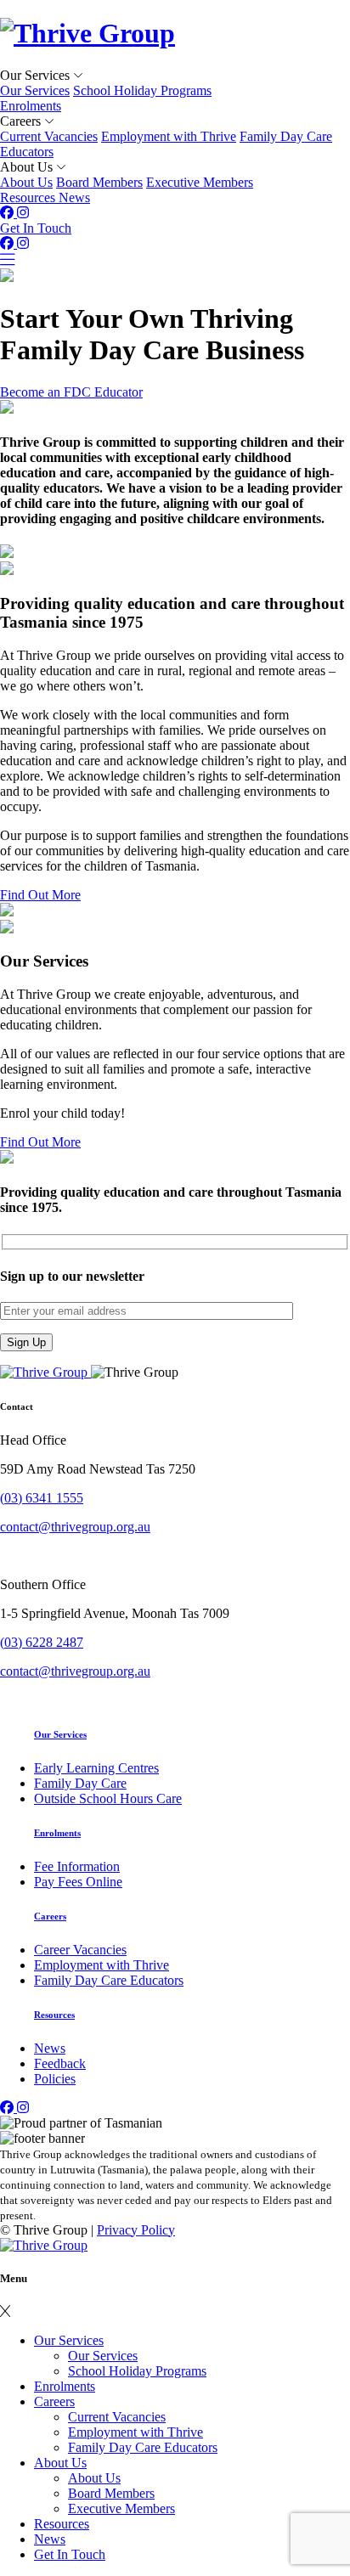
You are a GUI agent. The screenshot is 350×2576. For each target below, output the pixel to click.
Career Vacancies (80, 1950)
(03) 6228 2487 (42, 1642)
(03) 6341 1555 (42, 1498)
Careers (50, 1916)
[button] (5, 2311)
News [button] (74, 197)
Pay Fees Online (78, 1882)
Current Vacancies (49, 136)
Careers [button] (22, 121)
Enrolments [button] (31, 106)
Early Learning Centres (96, 1768)
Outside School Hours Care (108, 1798)
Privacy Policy (136, 2230)
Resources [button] (29, 197)
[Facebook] (8, 213)
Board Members (99, 182)
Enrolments (57, 1833)
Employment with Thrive (169, 136)
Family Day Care (80, 1783)
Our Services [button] (37, 75)
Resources (54, 2015)
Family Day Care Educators (109, 1980)
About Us (26, 182)
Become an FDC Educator (71, 392)
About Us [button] (28, 167)
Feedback (60, 2063)
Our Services (35, 90)
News (50, 2048)
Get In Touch (36, 228)
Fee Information (77, 1866)
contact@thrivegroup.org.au (75, 1527)
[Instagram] (23, 213)
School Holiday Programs (142, 90)
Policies (55, 2079)
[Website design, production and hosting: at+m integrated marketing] (44, 2245)
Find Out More (40, 895)
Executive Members (200, 182)
